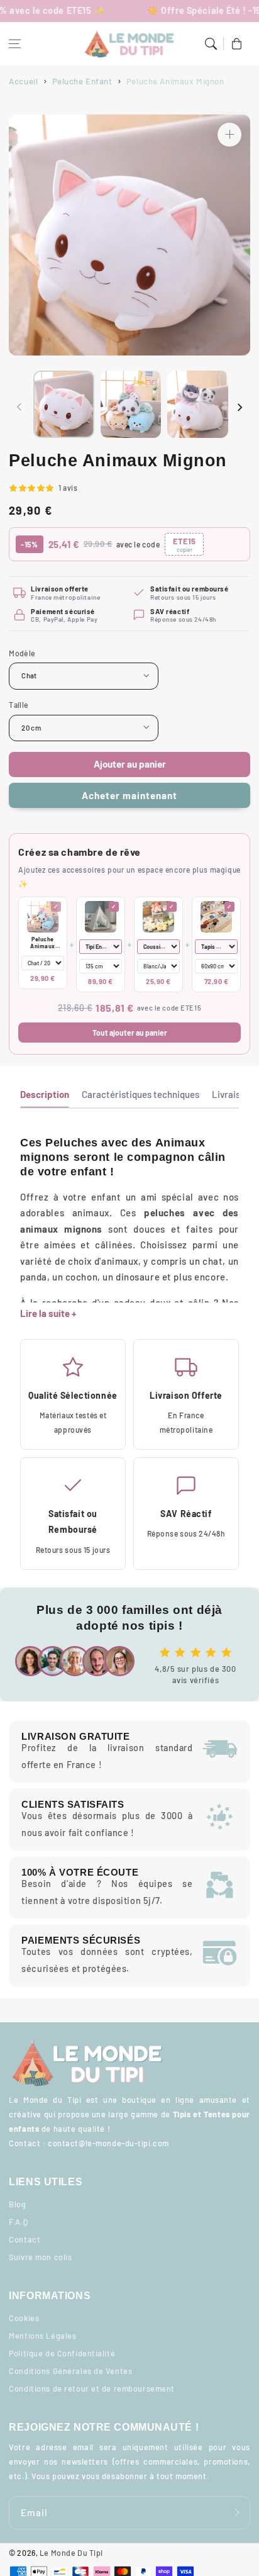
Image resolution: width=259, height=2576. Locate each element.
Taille (19, 705)
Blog (17, 2204)
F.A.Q (18, 2222)
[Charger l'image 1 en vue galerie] (64, 404)
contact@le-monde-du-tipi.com (108, 2143)
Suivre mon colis (40, 2257)
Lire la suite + (48, 1313)
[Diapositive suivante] (240, 407)
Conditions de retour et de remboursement (92, 2388)
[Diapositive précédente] (19, 407)
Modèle (22, 653)
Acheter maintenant (129, 795)
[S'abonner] (237, 2512)
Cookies (24, 2318)
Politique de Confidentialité (62, 2353)
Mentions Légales (42, 2336)
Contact (25, 2239)
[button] (15, 44)
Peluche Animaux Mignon (43, 943)
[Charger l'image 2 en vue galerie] (131, 404)
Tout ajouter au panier (130, 1033)
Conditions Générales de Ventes (70, 2371)
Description (45, 1094)
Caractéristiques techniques (141, 1094)
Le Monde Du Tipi (71, 2553)
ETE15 (184, 545)
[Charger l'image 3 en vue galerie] (198, 404)
